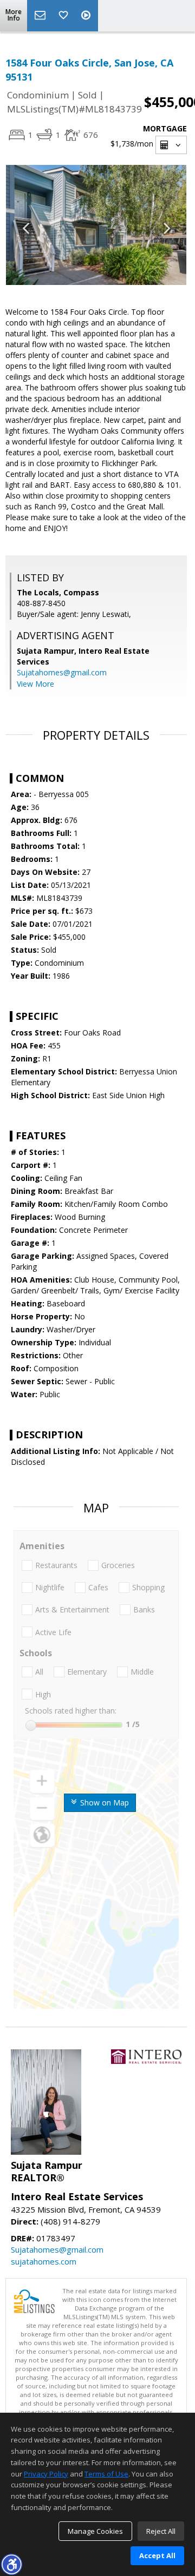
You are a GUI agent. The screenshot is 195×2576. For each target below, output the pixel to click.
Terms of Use (106, 2474)
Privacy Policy (46, 2474)
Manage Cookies (95, 2531)
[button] (11, 2564)
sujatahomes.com (44, 2261)
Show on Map (103, 1802)
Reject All (161, 2531)
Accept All (157, 2555)
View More (35, 684)
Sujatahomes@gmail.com (62, 672)
